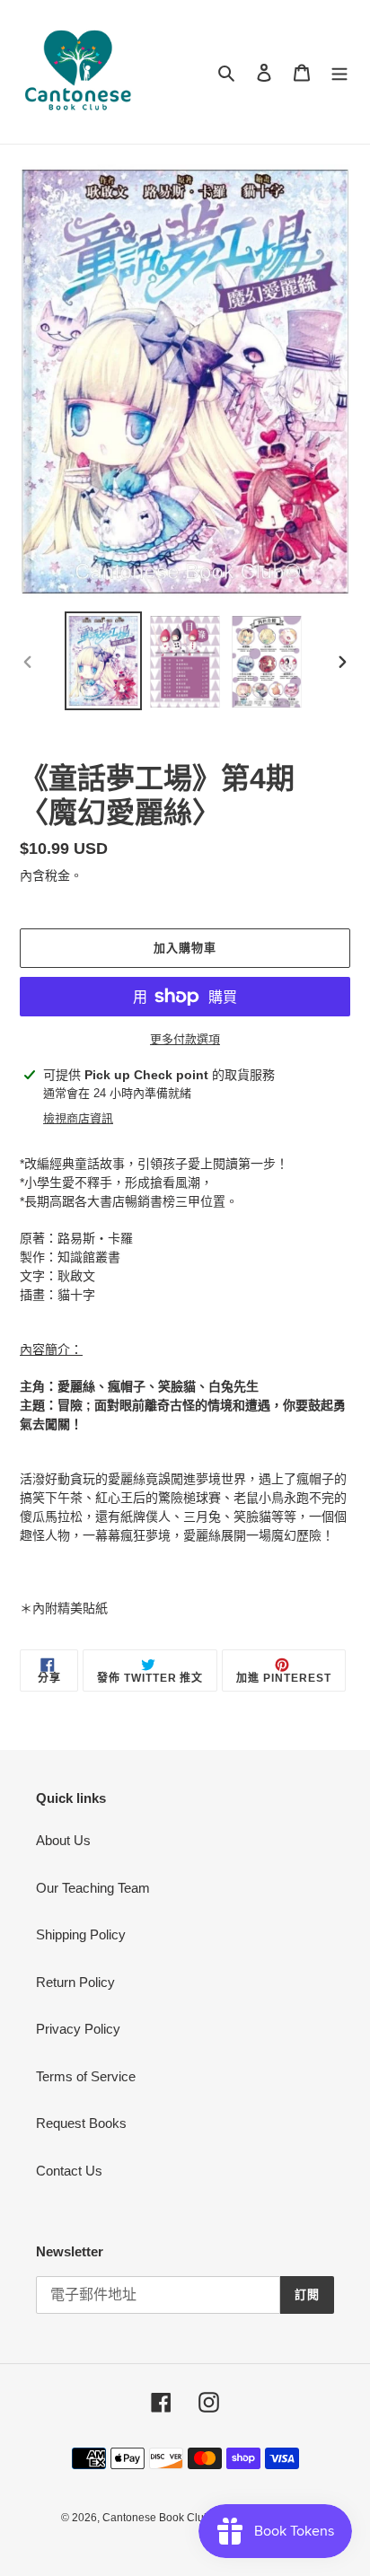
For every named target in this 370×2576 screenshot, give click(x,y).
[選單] (339, 72)
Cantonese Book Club (156, 2518)
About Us (63, 1840)
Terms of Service (86, 2076)
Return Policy (75, 1982)
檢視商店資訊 (78, 1118)
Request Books (81, 2123)
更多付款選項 (185, 1039)
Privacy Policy (78, 2029)
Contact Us (69, 2171)
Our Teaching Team (93, 1888)
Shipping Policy (81, 1934)
